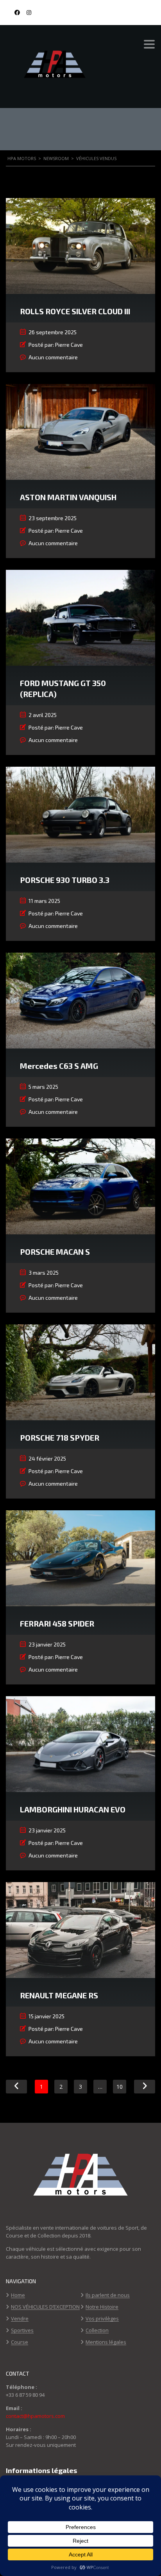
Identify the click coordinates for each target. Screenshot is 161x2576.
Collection (97, 2331)
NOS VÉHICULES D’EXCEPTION (45, 2307)
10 (120, 2087)
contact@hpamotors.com (35, 2416)
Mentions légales (106, 2342)
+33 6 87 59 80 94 (25, 2395)
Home (18, 2295)
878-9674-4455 (135, 13)
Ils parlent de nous (108, 2295)
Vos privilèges (102, 2319)
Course (20, 2342)
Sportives (22, 2331)
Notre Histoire (102, 2307)
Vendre (20, 2319)
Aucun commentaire (53, 357)
